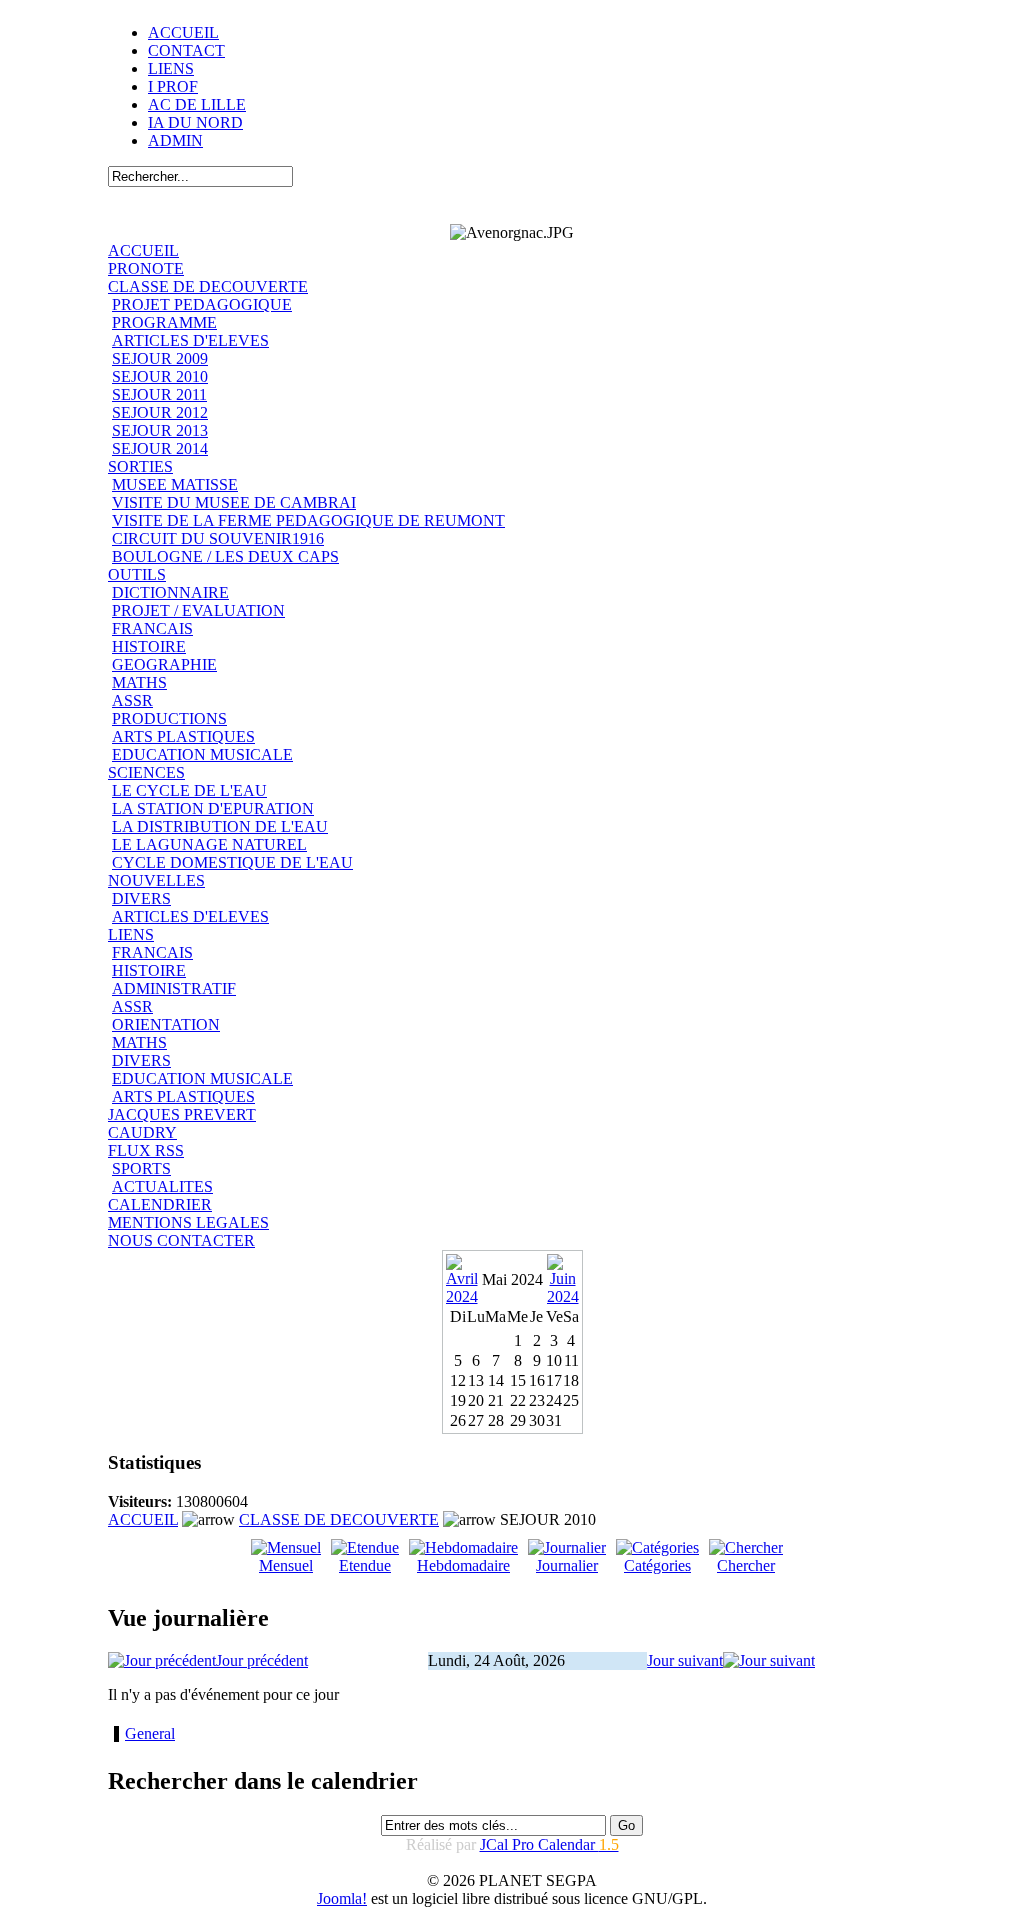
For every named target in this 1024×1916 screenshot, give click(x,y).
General (150, 1733)
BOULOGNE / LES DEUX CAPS (225, 556)
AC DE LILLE (197, 104)
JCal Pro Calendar (549, 1844)
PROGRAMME (164, 322)
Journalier (567, 1565)
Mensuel (286, 1565)
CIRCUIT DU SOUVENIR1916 (218, 538)
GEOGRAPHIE (164, 664)
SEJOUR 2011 (159, 394)
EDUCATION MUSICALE (202, 754)
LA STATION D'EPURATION (213, 808)
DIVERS (141, 898)
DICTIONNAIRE (170, 592)
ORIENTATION (166, 1024)
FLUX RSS (146, 1150)
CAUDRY (142, 1132)
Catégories (657, 1565)
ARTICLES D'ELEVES (190, 340)
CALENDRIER (160, 1204)
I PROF (173, 86)
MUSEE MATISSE (175, 484)
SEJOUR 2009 (160, 358)
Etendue (365, 1565)
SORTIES (140, 466)
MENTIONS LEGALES (188, 1222)
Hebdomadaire (463, 1565)
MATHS (139, 682)
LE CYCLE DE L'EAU (189, 790)
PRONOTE (146, 268)
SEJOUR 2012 (160, 412)
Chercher (746, 1565)
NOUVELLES (156, 880)
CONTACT (186, 50)
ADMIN (175, 140)
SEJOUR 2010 (160, 376)
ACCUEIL (183, 32)
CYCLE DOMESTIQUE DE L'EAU (232, 862)
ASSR (132, 700)
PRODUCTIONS (169, 718)
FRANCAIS (152, 628)
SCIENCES (146, 772)
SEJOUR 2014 (160, 448)
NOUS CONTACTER (181, 1240)
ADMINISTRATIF (174, 988)
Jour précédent (262, 1660)
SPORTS (141, 1168)
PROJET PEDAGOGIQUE (202, 304)
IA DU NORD (195, 122)
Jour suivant (685, 1660)
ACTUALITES (162, 1186)
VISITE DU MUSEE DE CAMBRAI (234, 502)
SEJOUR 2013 (160, 430)
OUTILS (137, 574)
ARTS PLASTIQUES (183, 736)
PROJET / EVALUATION (198, 610)
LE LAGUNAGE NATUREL (209, 844)
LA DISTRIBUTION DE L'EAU (220, 826)
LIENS (171, 68)
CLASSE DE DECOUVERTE (208, 286)
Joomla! (342, 1898)
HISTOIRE (149, 646)
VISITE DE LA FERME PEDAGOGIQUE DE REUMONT (308, 520)
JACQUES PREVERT (182, 1114)
